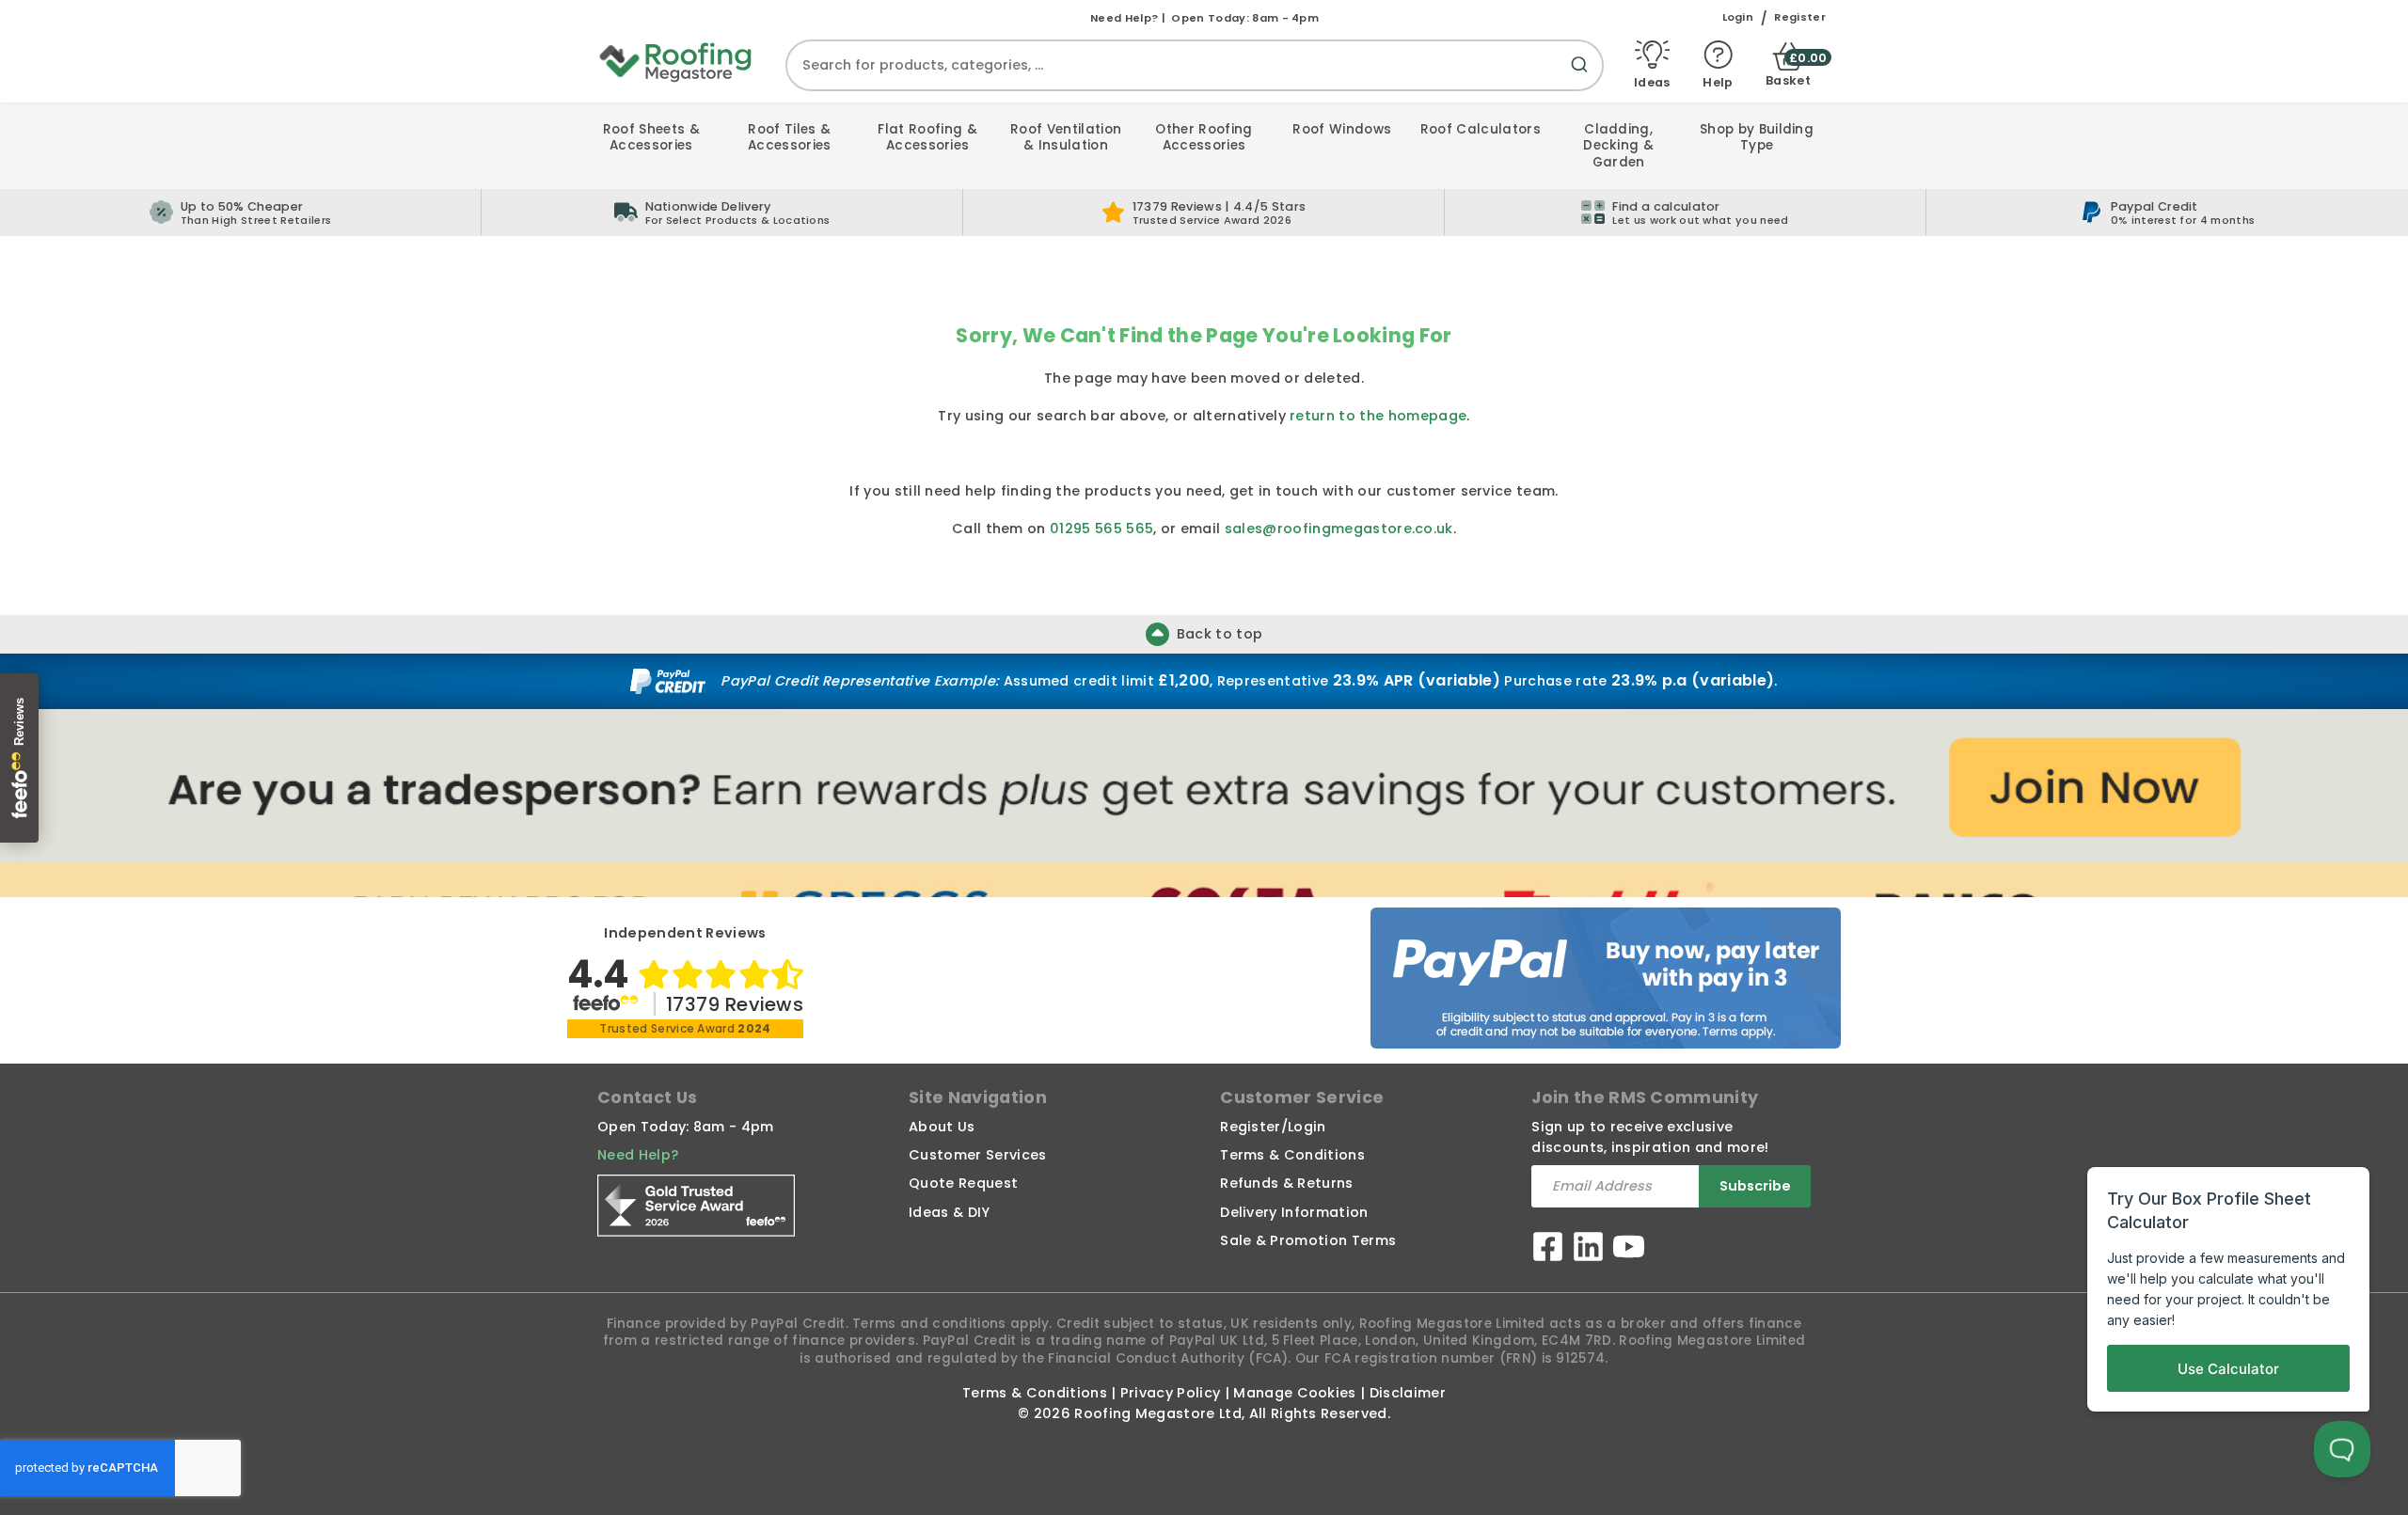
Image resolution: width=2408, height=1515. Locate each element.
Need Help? (638, 1155)
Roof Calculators (1481, 129)
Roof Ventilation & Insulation (1066, 138)
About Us (942, 1127)
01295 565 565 (1101, 529)
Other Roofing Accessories (1204, 138)
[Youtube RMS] (1629, 1249)
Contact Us (647, 1097)
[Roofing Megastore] (676, 61)
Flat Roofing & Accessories (927, 138)
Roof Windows (1342, 129)
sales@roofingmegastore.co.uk (1339, 529)
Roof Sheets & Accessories (651, 138)
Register (1800, 17)
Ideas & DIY (950, 1212)
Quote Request (963, 1183)
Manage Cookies (1294, 1393)
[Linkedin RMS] (1588, 1249)
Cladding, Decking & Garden (1618, 146)
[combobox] (1195, 65)
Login (1738, 17)
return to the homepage (1378, 416)
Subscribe (1755, 1186)
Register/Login (1273, 1127)
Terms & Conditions (1292, 1155)
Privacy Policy (1170, 1393)
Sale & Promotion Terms (1308, 1240)
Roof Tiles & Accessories (790, 138)
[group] (722, 213)
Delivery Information (1294, 1212)
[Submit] (1583, 76)
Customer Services (977, 1155)
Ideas (1652, 82)
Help (1718, 82)
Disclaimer (1408, 1393)
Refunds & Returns (1286, 1183)
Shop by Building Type (1757, 138)
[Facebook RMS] (1548, 1249)
